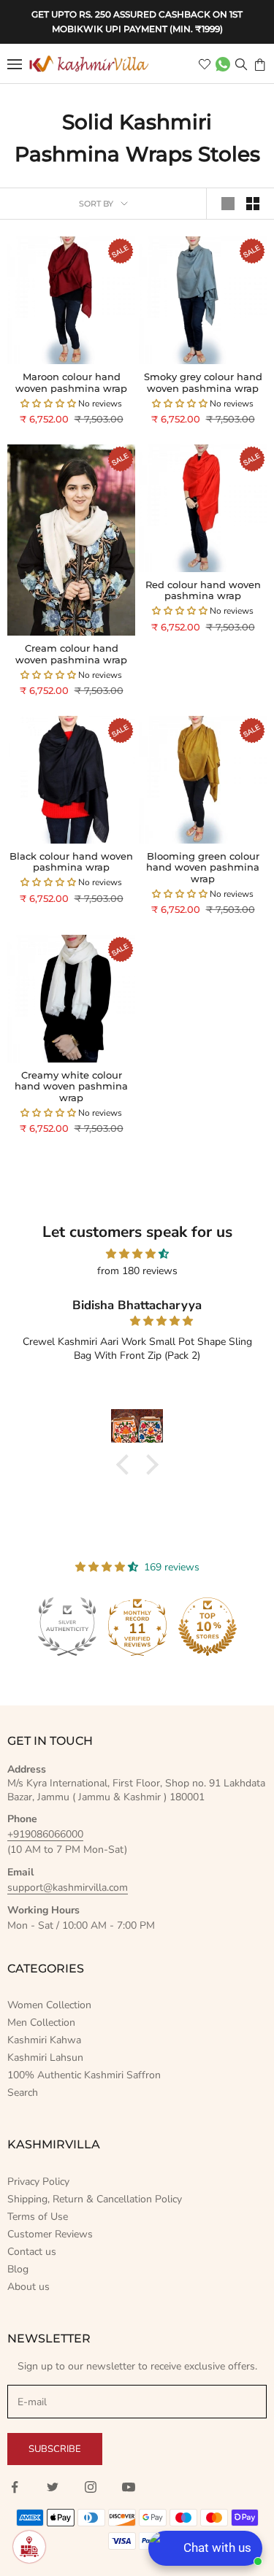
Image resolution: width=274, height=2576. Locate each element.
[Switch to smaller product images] (253, 204)
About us (28, 2287)
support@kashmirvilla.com (68, 1887)
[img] (137, 1254)
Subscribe (55, 2449)
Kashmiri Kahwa (44, 2040)
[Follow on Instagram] (91, 2487)
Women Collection (49, 2005)
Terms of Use (38, 2217)
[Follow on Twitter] (53, 2487)
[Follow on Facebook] (15, 2487)
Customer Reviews (50, 2234)
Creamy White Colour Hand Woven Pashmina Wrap (71, 1087)
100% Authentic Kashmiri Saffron (84, 2075)
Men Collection (41, 2022)
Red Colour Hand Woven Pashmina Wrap (203, 591)
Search (23, 2093)
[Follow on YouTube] (129, 2487)
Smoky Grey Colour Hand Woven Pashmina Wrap (203, 383)
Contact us (32, 2252)
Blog (18, 2269)
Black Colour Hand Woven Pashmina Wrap (71, 862)
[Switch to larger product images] (228, 204)
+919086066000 (45, 1834)
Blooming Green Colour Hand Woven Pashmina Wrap (203, 868)
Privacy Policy (38, 2182)
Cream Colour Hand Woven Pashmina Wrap (71, 654)
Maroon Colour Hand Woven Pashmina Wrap (71, 383)
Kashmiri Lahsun (45, 2058)
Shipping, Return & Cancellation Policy (95, 2199)
